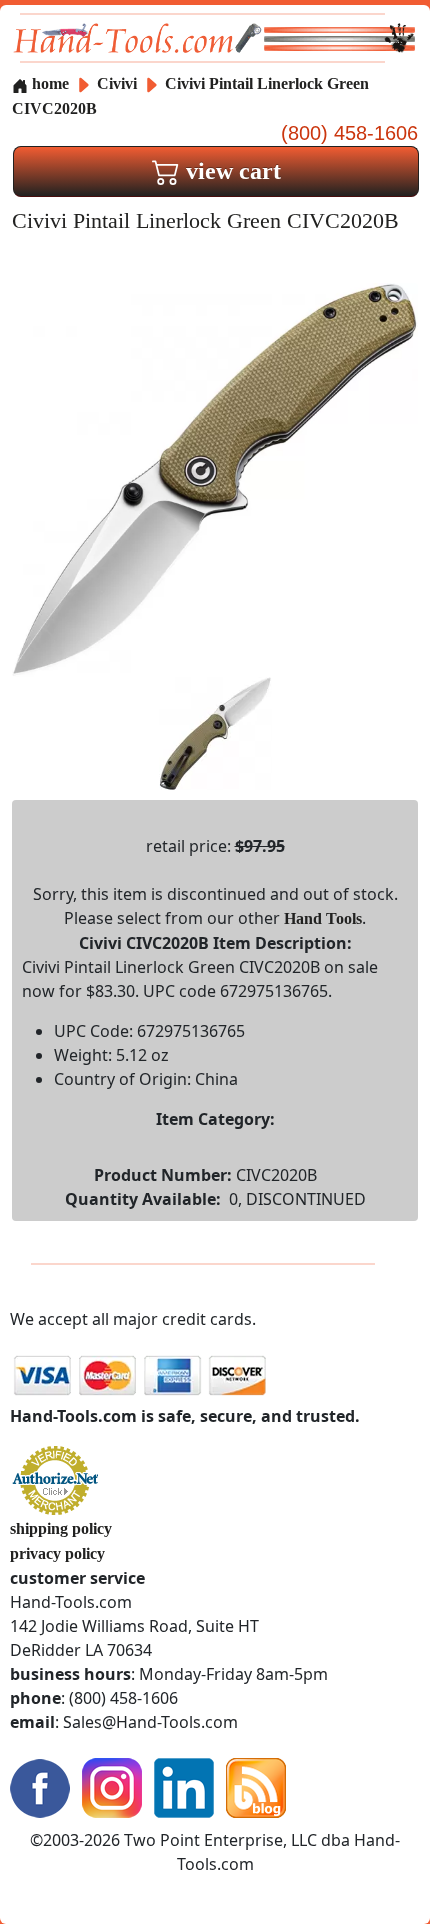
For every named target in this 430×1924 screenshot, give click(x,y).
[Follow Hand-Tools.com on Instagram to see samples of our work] (112, 1786)
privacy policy (57, 1553)
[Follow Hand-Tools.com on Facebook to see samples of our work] (40, 1786)
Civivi (119, 83)
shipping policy (61, 1528)
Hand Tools (323, 918)
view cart (230, 171)
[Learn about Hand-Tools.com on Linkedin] (184, 1786)
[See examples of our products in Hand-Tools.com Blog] (256, 1786)
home (48, 83)
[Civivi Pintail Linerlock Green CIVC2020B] (215, 478)
